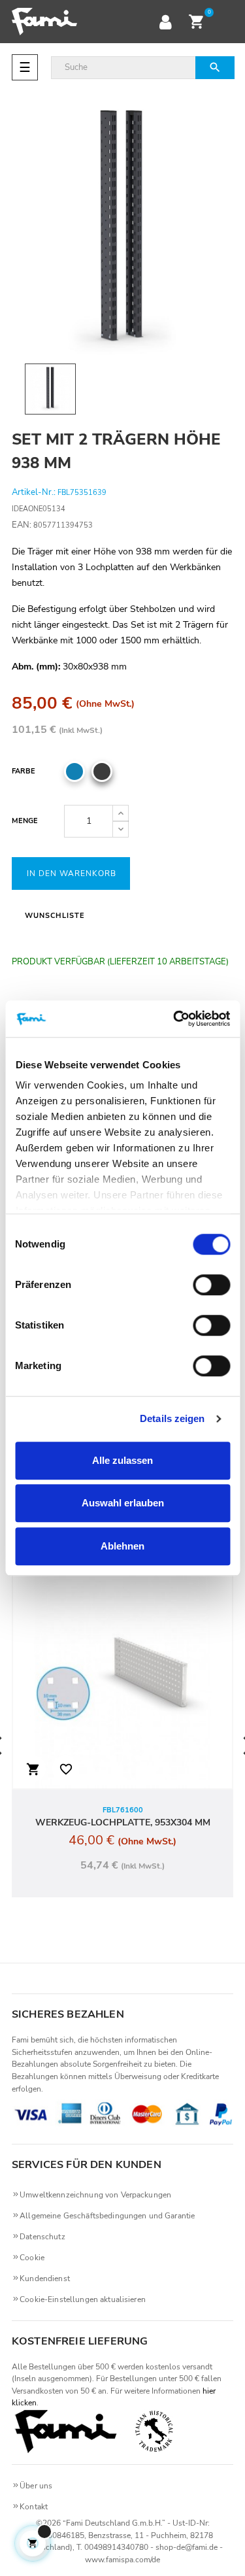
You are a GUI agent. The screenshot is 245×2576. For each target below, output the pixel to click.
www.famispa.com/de (122, 2560)
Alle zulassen (122, 1460)
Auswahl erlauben (123, 1503)
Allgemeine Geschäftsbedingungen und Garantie (107, 2216)
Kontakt (34, 2507)
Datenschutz (42, 2237)
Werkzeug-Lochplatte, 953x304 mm (123, 1822)
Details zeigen (172, 1418)
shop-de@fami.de (187, 2547)
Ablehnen (122, 1546)
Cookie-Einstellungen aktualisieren (83, 2299)
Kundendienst (45, 2279)
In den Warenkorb (72, 873)
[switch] (211, 1285)
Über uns (36, 2486)
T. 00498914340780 (112, 2547)
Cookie (32, 2258)
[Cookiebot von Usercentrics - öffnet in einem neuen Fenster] (174, 1019)
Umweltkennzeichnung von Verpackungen (95, 2195)
